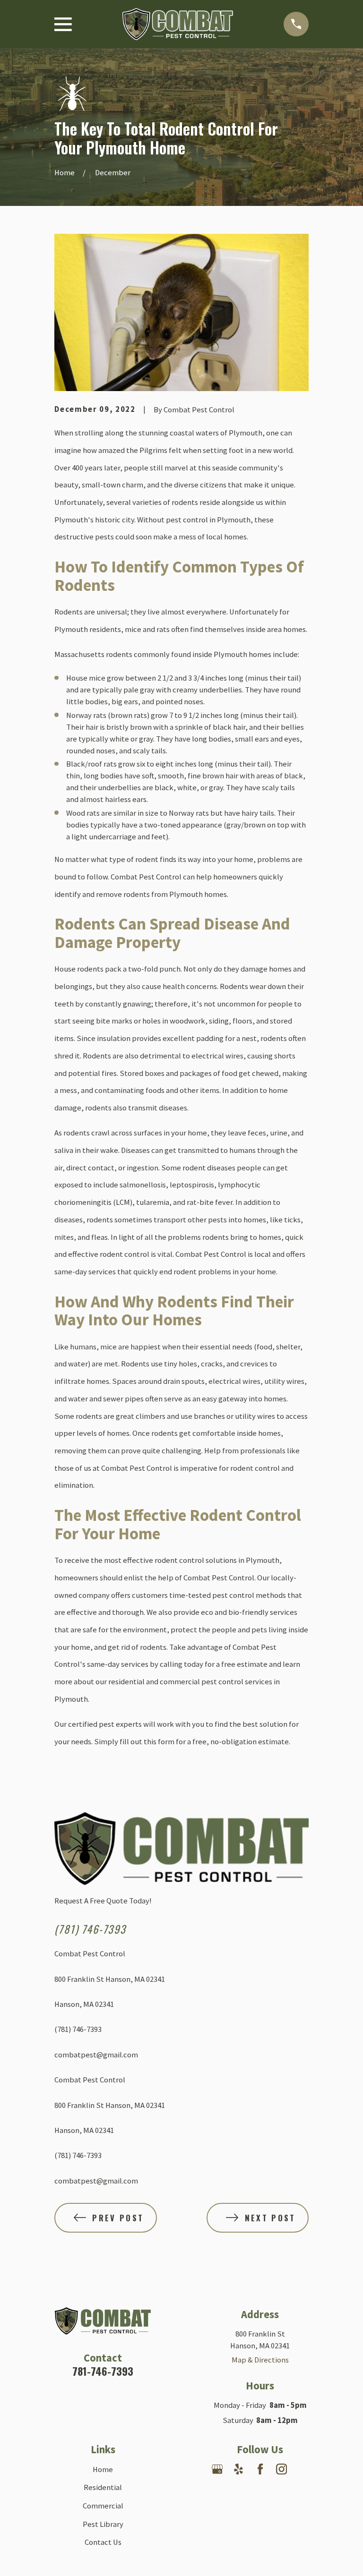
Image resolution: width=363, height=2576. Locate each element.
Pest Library (103, 2524)
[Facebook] (260, 2469)
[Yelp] (238, 2469)
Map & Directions (260, 2360)
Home (103, 2469)
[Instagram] (281, 2469)
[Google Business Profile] (217, 2469)
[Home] (178, 24)
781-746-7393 (103, 2371)
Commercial (103, 2506)
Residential (103, 2487)
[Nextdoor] (303, 2469)
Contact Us (103, 2542)
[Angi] (260, 2490)
